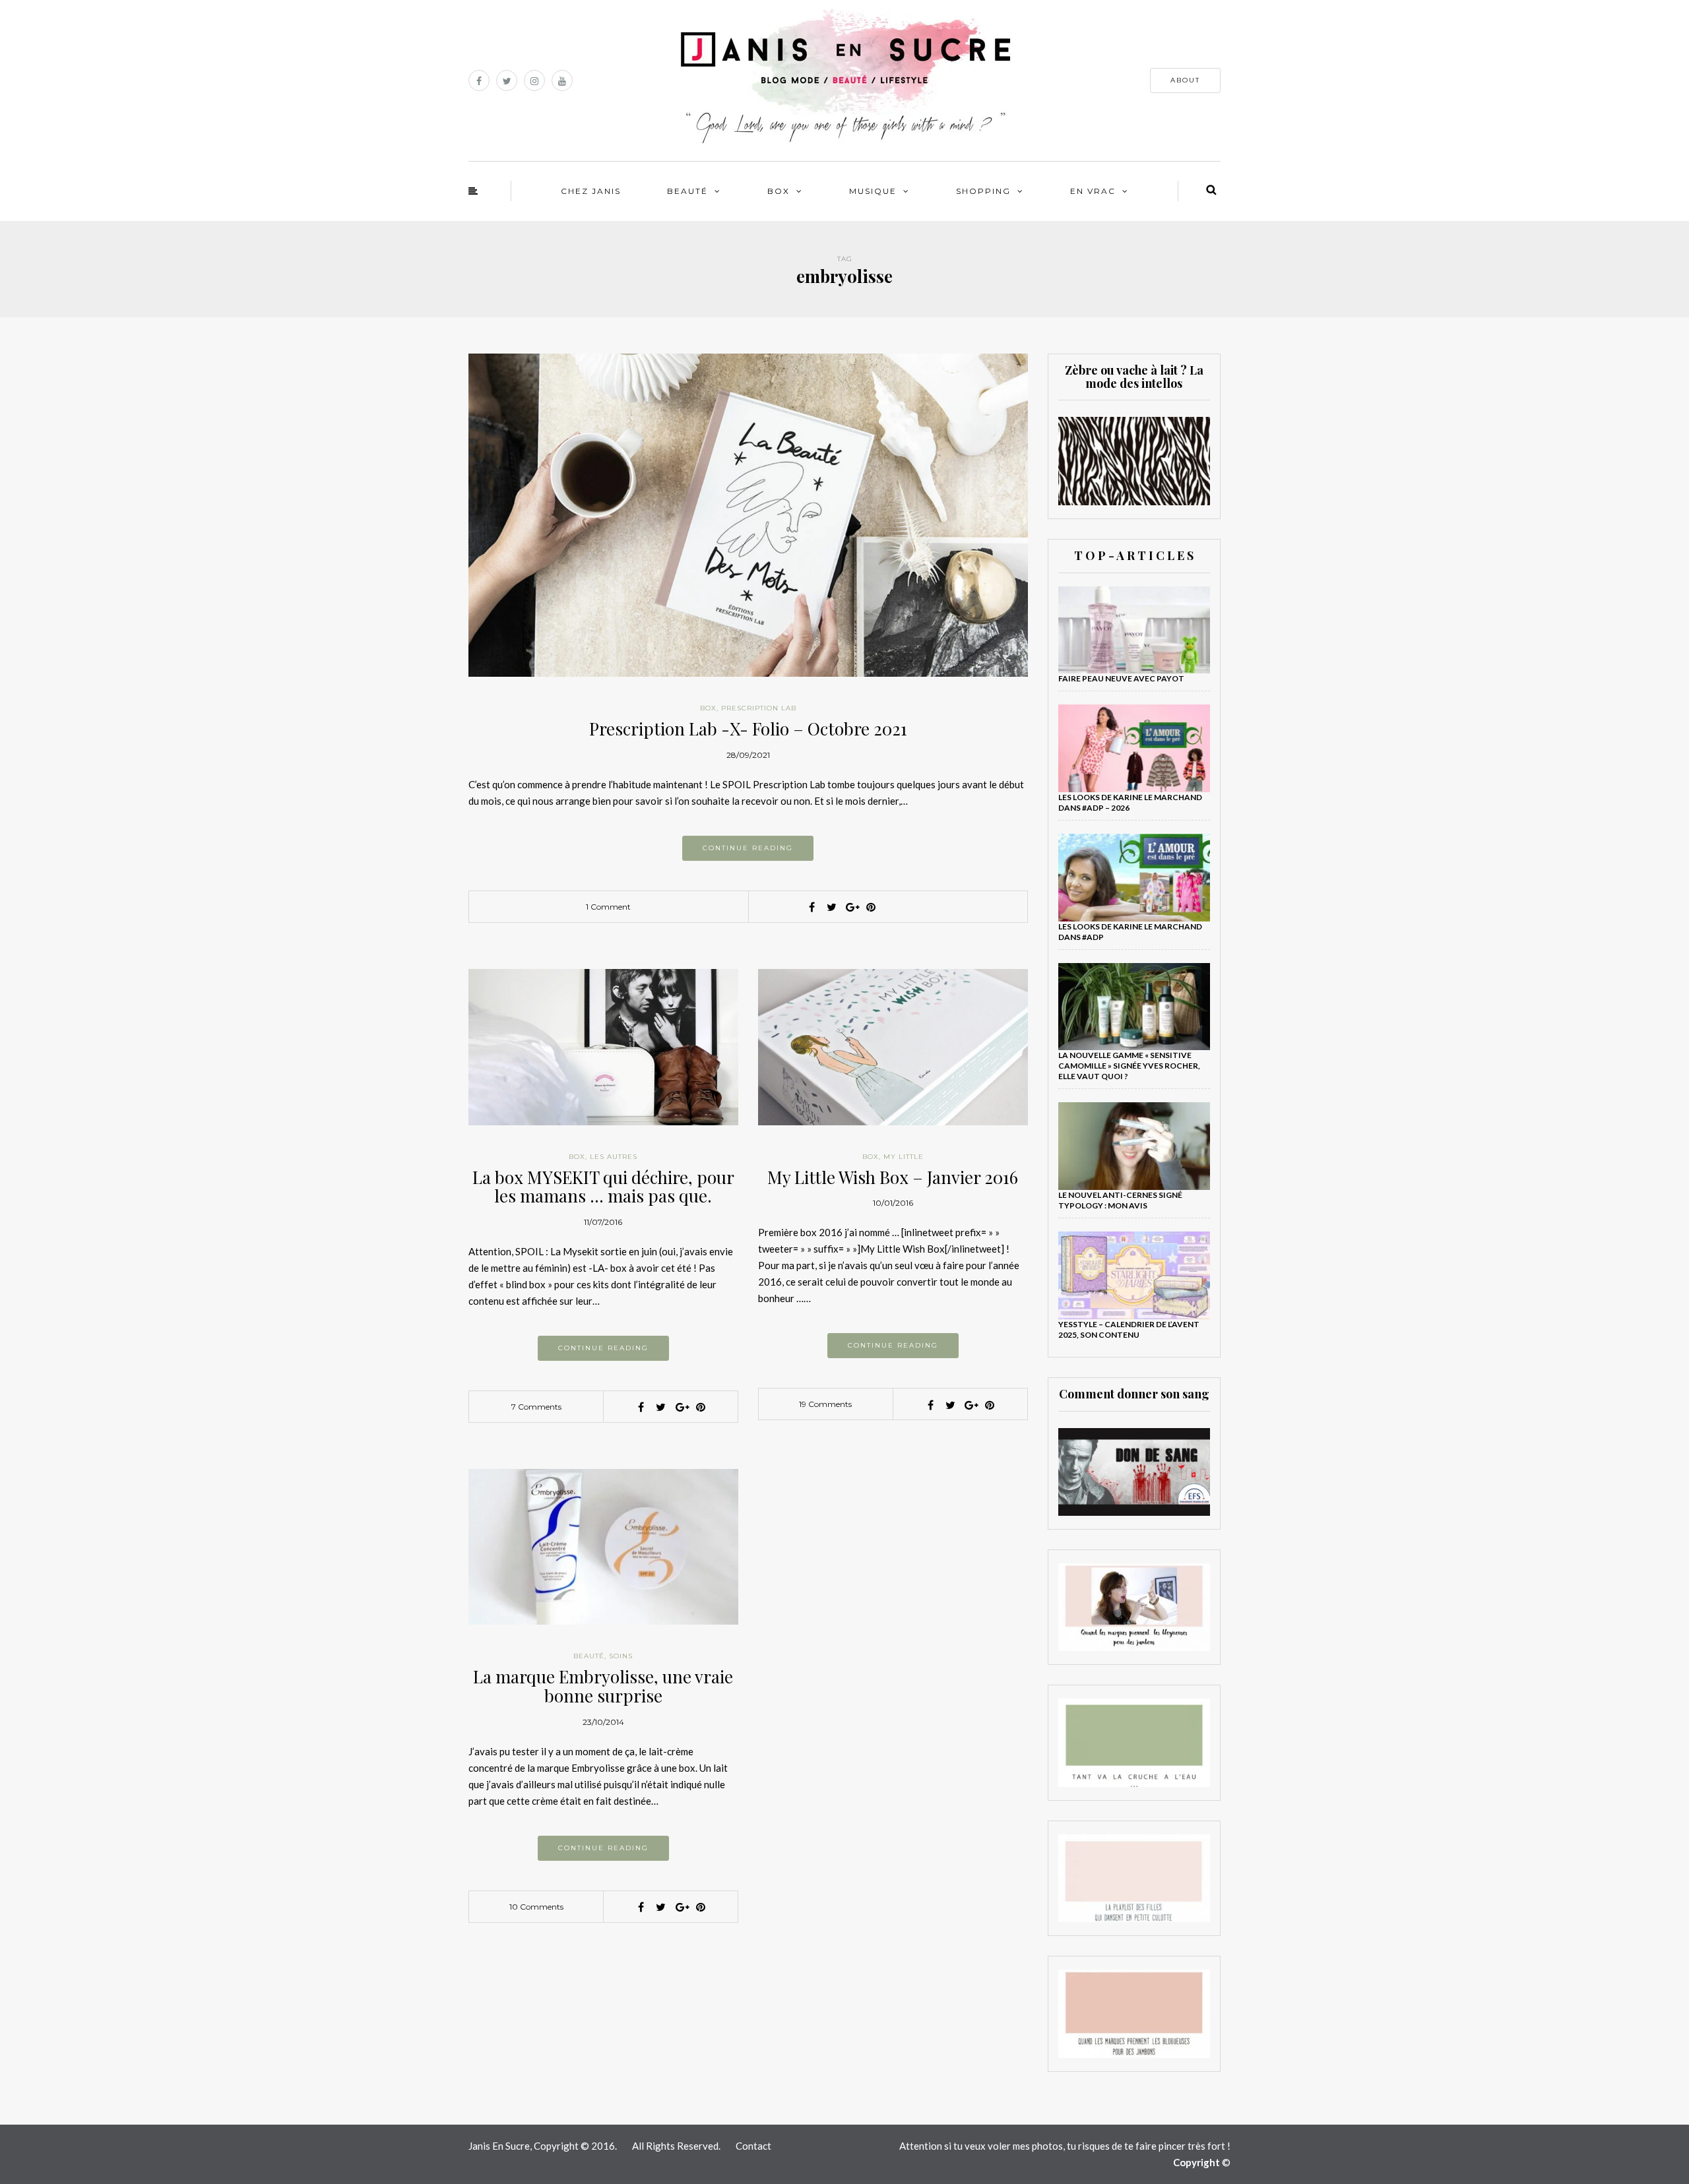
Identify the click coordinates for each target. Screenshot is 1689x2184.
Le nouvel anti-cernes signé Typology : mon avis (1120, 1200)
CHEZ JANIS (591, 191)
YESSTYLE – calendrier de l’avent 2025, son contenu (1129, 1329)
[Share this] (812, 907)
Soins (621, 1656)
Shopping (983, 191)
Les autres (614, 1157)
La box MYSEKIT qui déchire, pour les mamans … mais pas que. (603, 1187)
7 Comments (536, 1407)
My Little (904, 1157)
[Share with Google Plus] (851, 907)
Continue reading (748, 848)
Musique (873, 191)
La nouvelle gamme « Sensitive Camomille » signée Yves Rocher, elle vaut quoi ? (1129, 1066)
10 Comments (536, 1907)
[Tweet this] (831, 907)
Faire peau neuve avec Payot (1121, 678)
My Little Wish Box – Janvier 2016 (893, 1177)
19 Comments (825, 1404)
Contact (753, 2146)
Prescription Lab (759, 708)
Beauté (687, 191)
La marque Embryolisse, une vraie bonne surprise (603, 1686)
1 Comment (608, 907)
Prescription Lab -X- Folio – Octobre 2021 (748, 729)
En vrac (1093, 191)
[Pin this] (871, 907)
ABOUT (1185, 80)
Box (779, 191)
